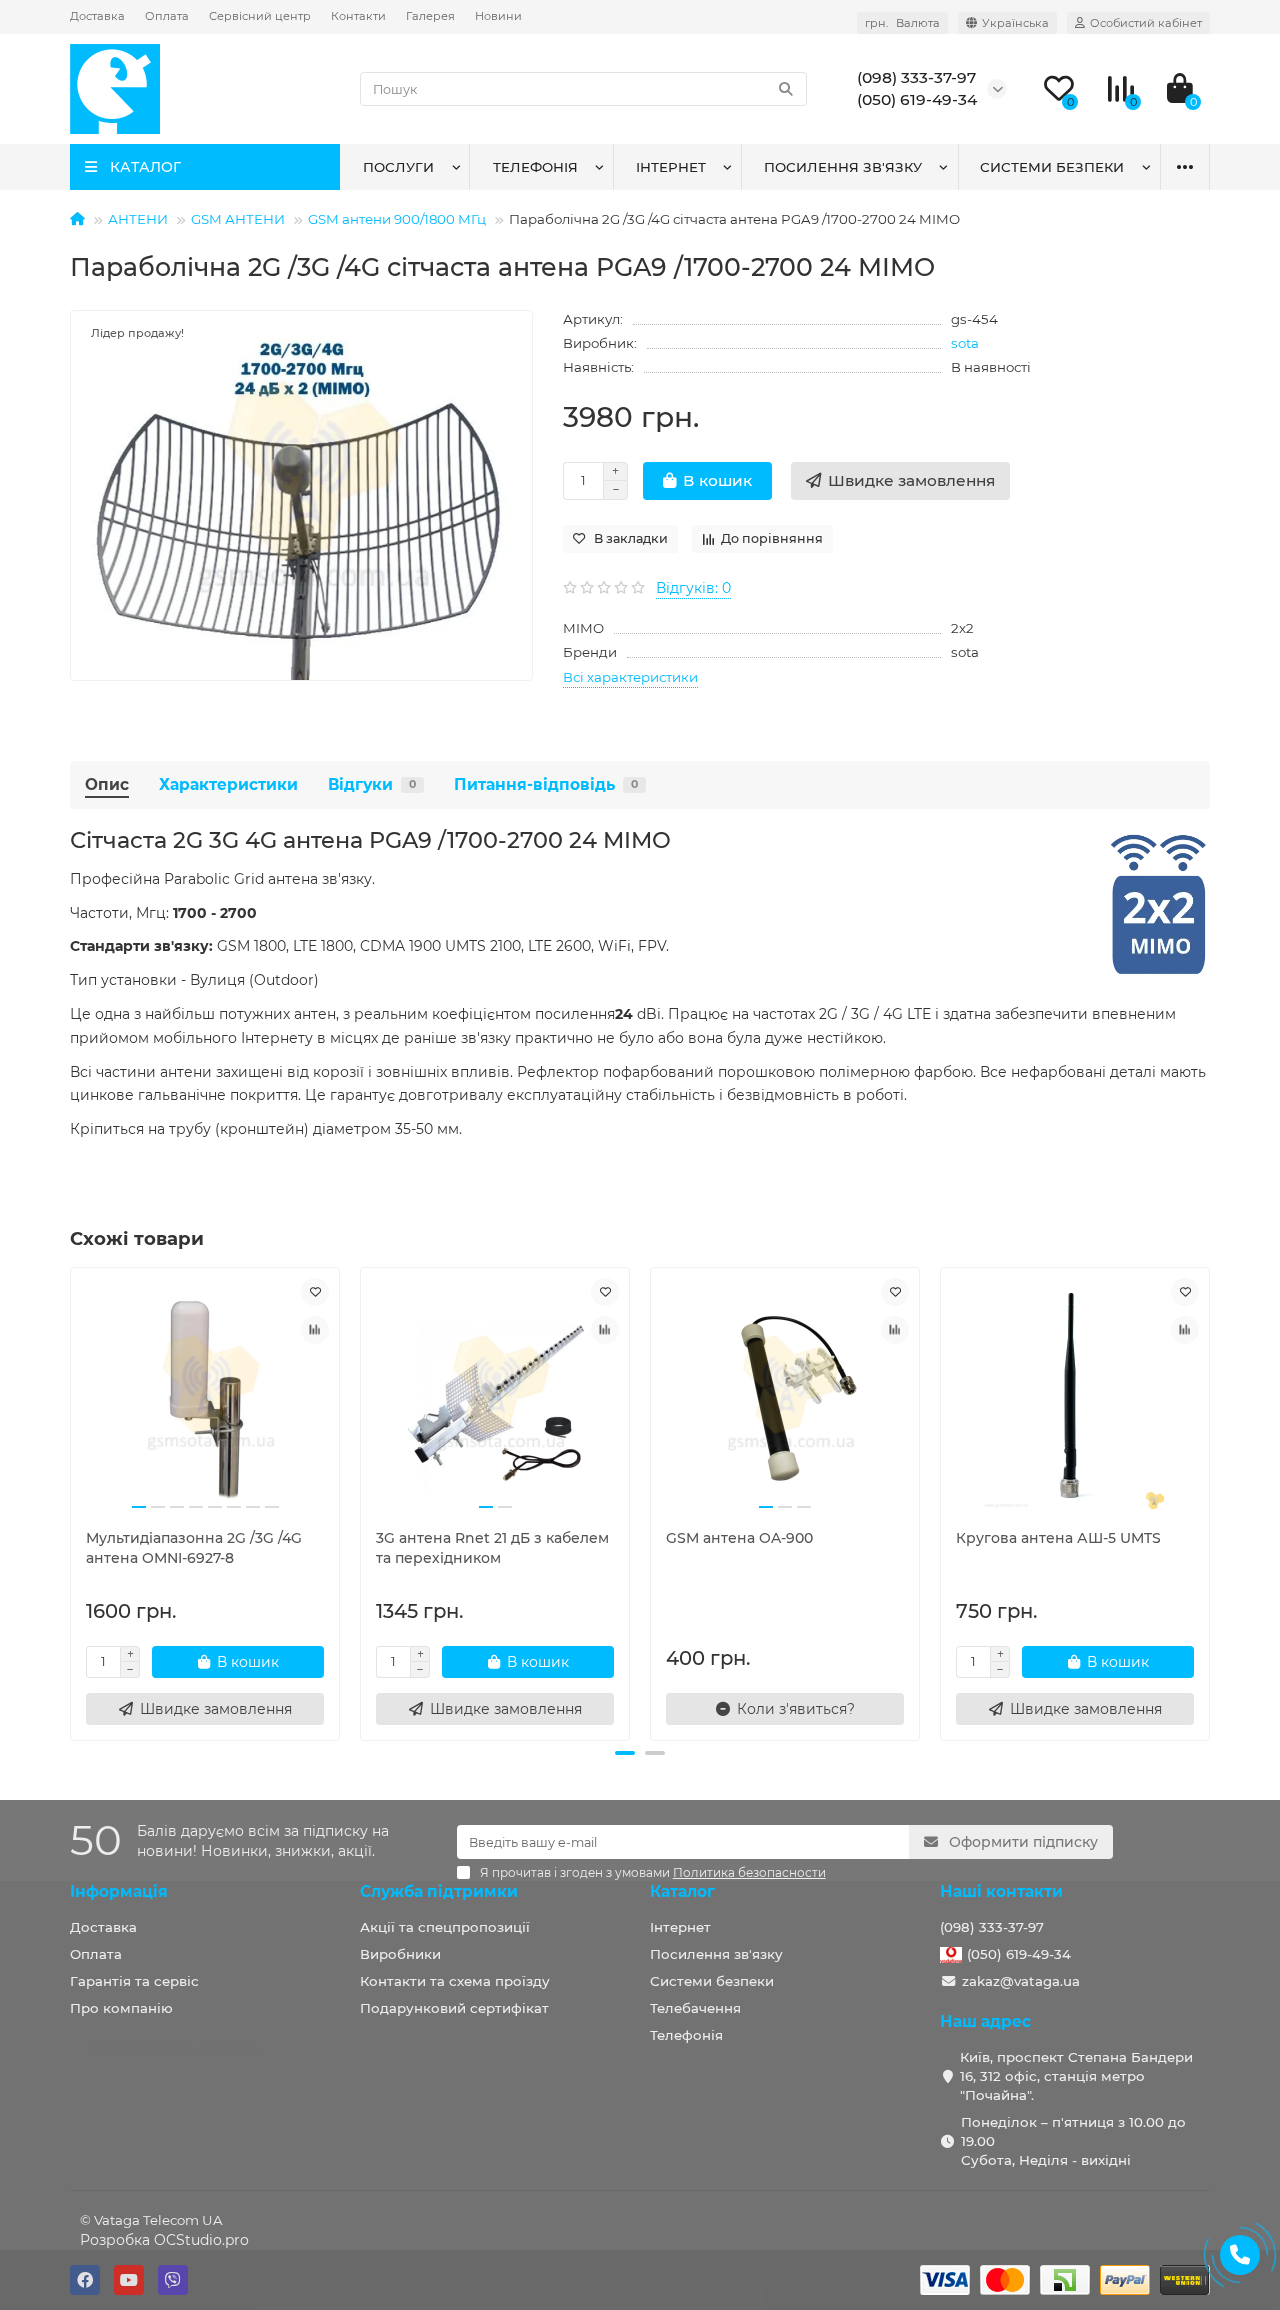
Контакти (358, 16)
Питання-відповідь (546, 784)
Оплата (167, 16)
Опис (107, 784)
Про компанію (121, 2008)
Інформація (119, 1891)
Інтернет (671, 167)
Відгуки (372, 784)
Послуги (398, 167)
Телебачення (695, 2008)
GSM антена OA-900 (739, 1538)
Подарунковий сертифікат (454, 2008)
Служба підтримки (439, 1891)
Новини (498, 16)
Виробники (400, 1954)
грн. (902, 23)
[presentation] (72, 1501)
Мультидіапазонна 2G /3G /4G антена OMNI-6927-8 (194, 1548)
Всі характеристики (630, 677)
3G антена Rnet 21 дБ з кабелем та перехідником (492, 1548)
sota (965, 343)
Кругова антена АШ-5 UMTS (1058, 1538)
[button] (625, 1753)
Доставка (97, 16)
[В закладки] (315, 1292)
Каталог (682, 1891)
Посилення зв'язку (843, 167)
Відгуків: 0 (693, 588)
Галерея (430, 16)
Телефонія (535, 167)
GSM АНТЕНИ (238, 219)
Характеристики (228, 784)
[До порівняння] (315, 1330)
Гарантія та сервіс (134, 1981)
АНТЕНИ (138, 219)
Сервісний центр (260, 16)
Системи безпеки (1052, 167)
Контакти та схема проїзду (455, 1981)
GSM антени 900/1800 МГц (397, 219)
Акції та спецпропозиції (445, 1927)
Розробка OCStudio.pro (164, 2240)
